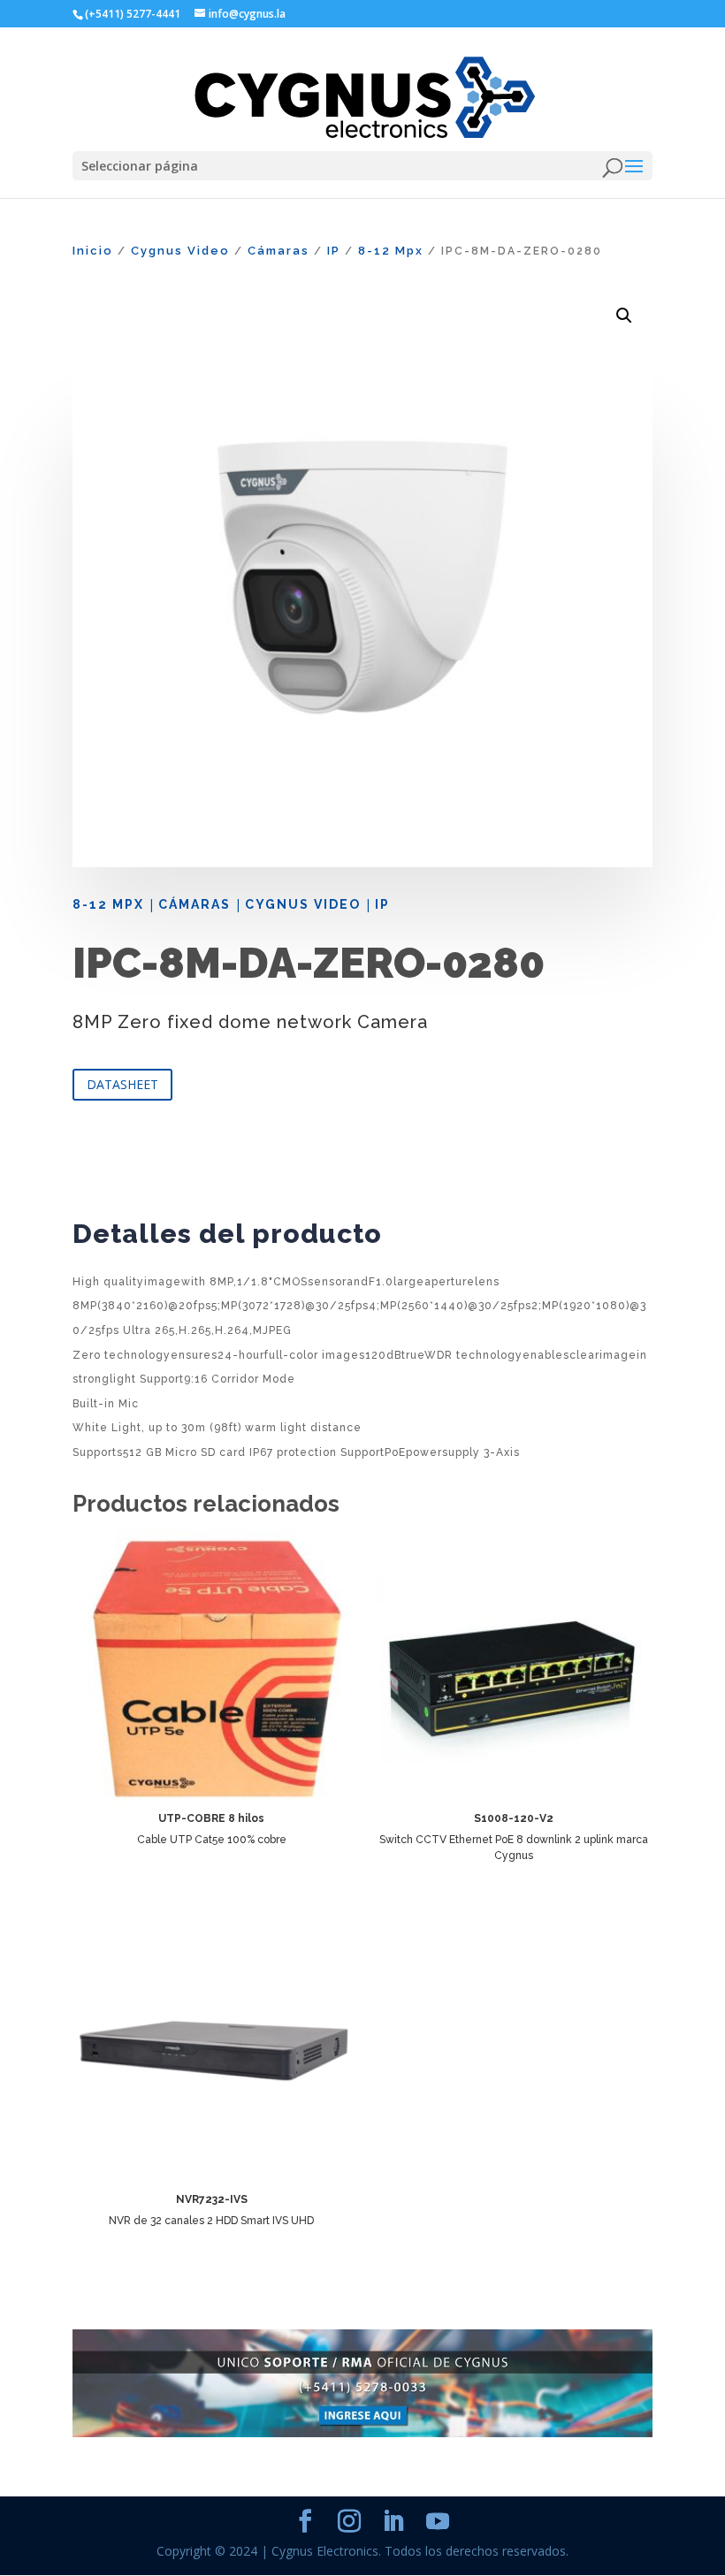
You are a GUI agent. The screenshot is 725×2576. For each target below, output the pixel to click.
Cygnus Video (180, 251)
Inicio (93, 251)
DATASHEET (122, 1084)
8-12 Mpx (391, 251)
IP (334, 251)
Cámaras (279, 251)
